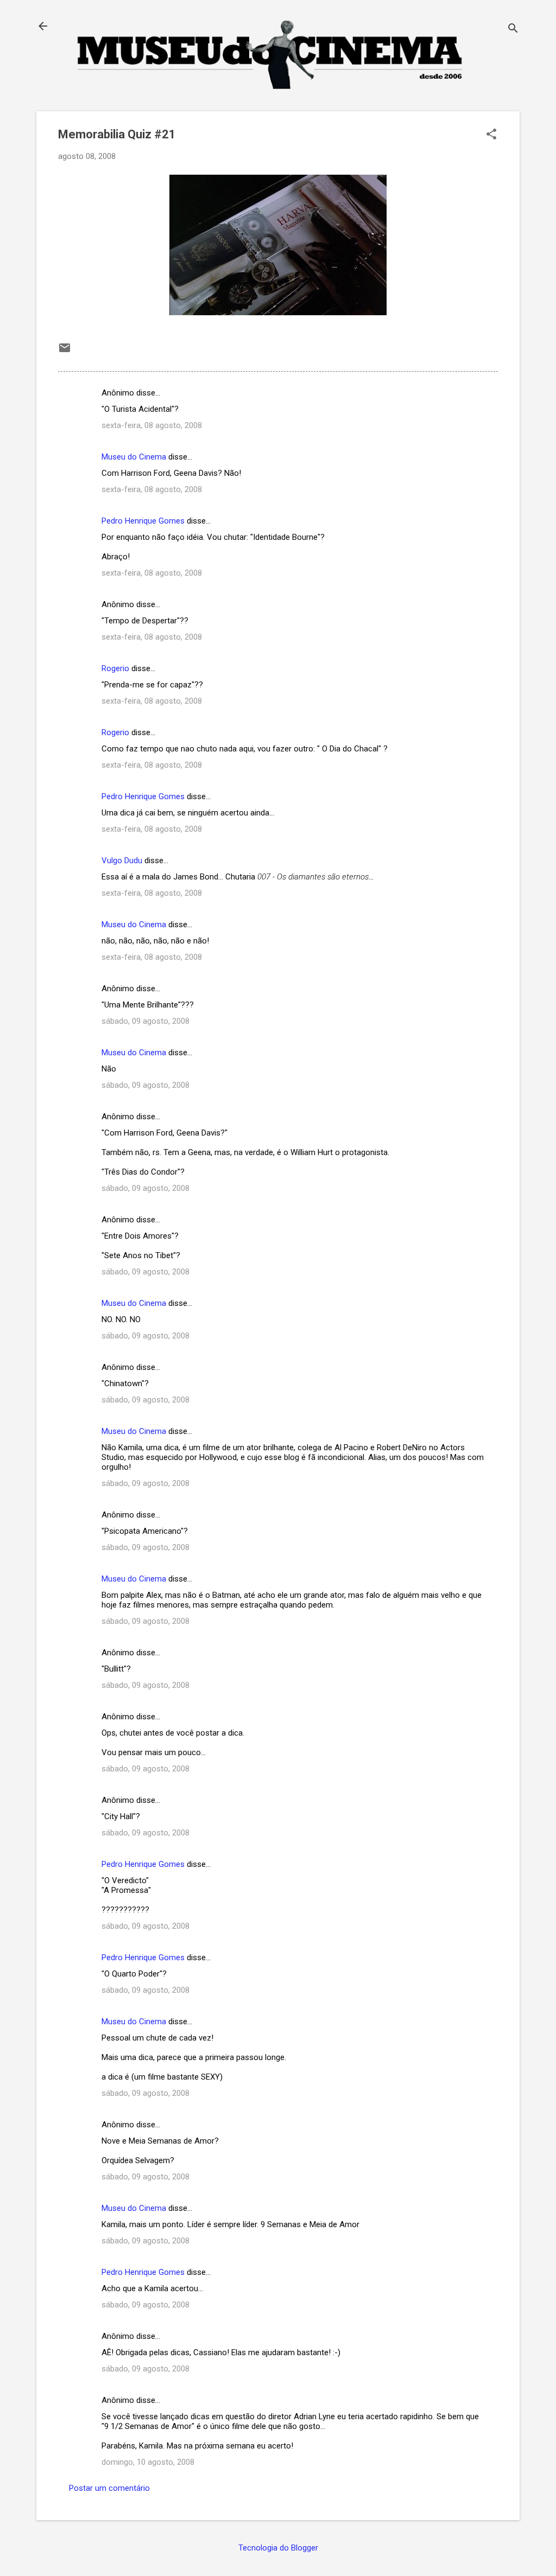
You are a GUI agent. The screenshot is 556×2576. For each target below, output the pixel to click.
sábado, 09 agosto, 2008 (146, 1021)
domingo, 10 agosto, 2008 (148, 2462)
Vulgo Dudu (122, 860)
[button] (491, 135)
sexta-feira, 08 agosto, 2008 (152, 425)
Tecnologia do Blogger (278, 2548)
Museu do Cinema (134, 457)
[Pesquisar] (513, 30)
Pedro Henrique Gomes (143, 521)
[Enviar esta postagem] (65, 352)
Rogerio (115, 668)
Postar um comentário (109, 2488)
